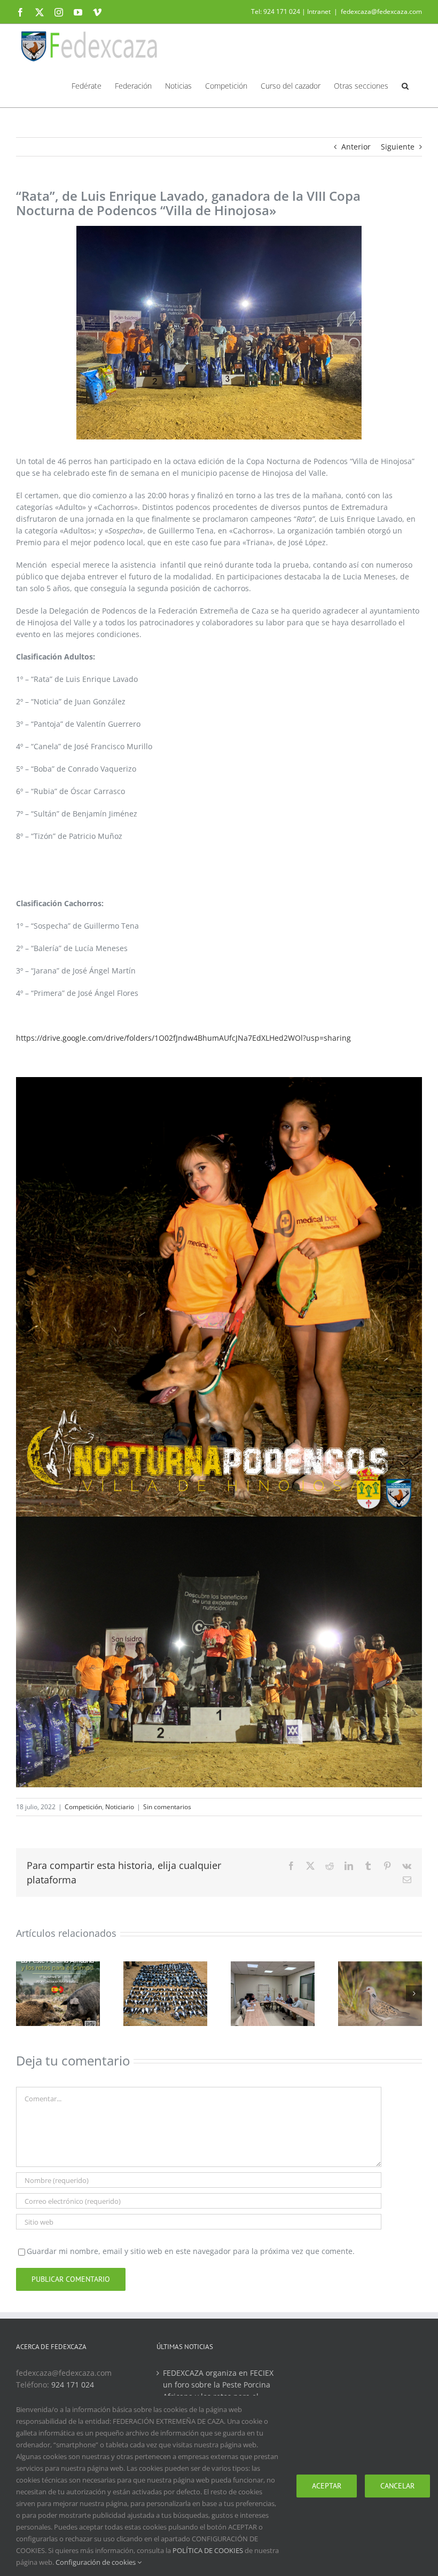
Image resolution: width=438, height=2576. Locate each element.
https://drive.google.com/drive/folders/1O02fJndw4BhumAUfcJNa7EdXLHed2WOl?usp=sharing (183, 1038)
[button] (405, 85)
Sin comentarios (167, 1807)
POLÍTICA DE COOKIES (208, 2550)
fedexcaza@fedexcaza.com (381, 11)
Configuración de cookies (96, 2562)
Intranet (319, 11)
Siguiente (398, 147)
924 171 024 (73, 2385)
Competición (83, 1807)
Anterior (356, 147)
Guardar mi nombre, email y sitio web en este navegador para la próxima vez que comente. (191, 2251)
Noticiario (120, 1807)
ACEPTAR (327, 2486)
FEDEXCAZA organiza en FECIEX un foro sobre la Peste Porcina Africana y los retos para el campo (218, 2390)
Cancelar (397, 2486)
